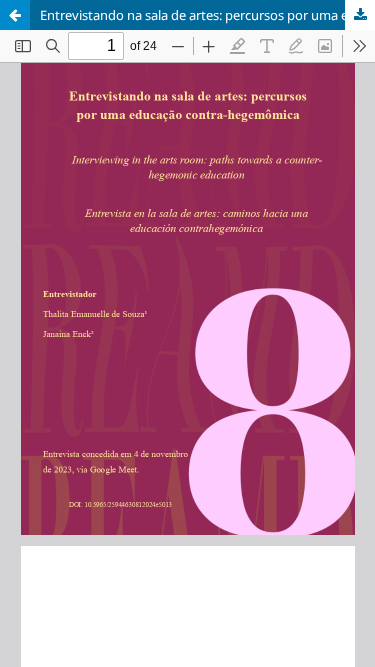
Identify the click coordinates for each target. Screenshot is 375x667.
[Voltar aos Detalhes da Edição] (15, 15)
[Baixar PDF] (360, 15)
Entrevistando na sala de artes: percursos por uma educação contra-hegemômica (207, 15)
